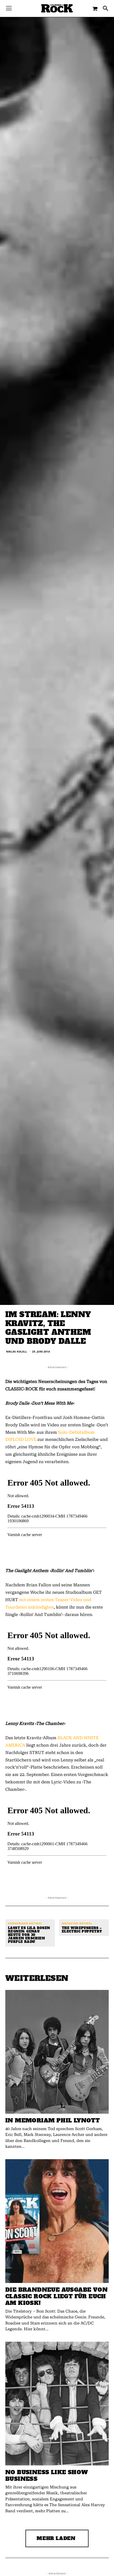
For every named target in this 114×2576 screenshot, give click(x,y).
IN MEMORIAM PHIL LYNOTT (52, 2120)
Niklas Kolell (17, 1351)
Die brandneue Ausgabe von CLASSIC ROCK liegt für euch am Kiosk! (56, 2296)
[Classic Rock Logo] (57, 8)
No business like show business (47, 2475)
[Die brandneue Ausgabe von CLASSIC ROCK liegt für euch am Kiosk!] (57, 2221)
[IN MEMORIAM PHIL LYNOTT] (57, 2052)
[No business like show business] (57, 2404)
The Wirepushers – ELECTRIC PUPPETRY (82, 1930)
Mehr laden (56, 2538)
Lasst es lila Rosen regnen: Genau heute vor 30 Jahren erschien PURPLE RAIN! (29, 1935)
